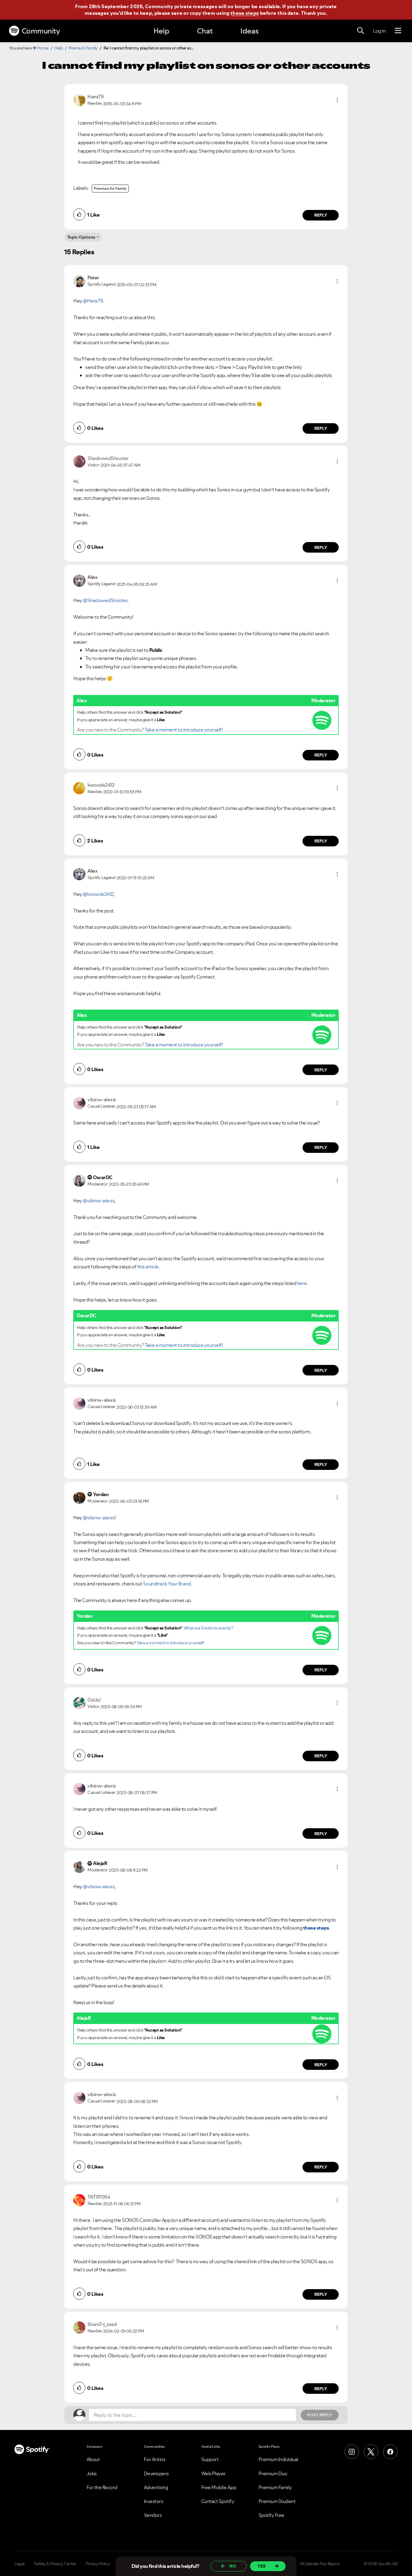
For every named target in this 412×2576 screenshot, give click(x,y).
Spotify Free (271, 2515)
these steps (245, 13)
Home (43, 48)
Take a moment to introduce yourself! (184, 730)
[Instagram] (352, 2452)
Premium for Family (110, 188)
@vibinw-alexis (99, 1201)
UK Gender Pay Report (320, 2564)
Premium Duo (273, 2473)
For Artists (155, 2459)
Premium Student (277, 2501)
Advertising (156, 2487)
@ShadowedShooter (105, 600)
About (93, 2459)
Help (161, 31)
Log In (379, 31)
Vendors (153, 2515)
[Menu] (398, 31)
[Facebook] (390, 2452)
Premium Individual (278, 2459)
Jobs (92, 2473)
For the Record (102, 2487)
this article (147, 1267)
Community (41, 31)
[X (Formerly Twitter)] (371, 2452)
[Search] (360, 31)
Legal (19, 2564)
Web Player (213, 2473)
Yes (262, 2566)
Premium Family (83, 48)
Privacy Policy (98, 2564)
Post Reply (320, 2415)
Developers (156, 2473)
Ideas (249, 31)
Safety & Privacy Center (55, 2564)
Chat (205, 31)
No (233, 2566)
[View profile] (79, 100)
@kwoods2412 (98, 894)
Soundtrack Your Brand (167, 1584)
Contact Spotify (218, 2501)
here (302, 1283)
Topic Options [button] (81, 237)
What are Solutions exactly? (209, 1628)
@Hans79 (93, 301)
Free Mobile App (219, 2487)
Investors (154, 2501)
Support (210, 2459)
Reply (321, 215)
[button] (337, 100)
